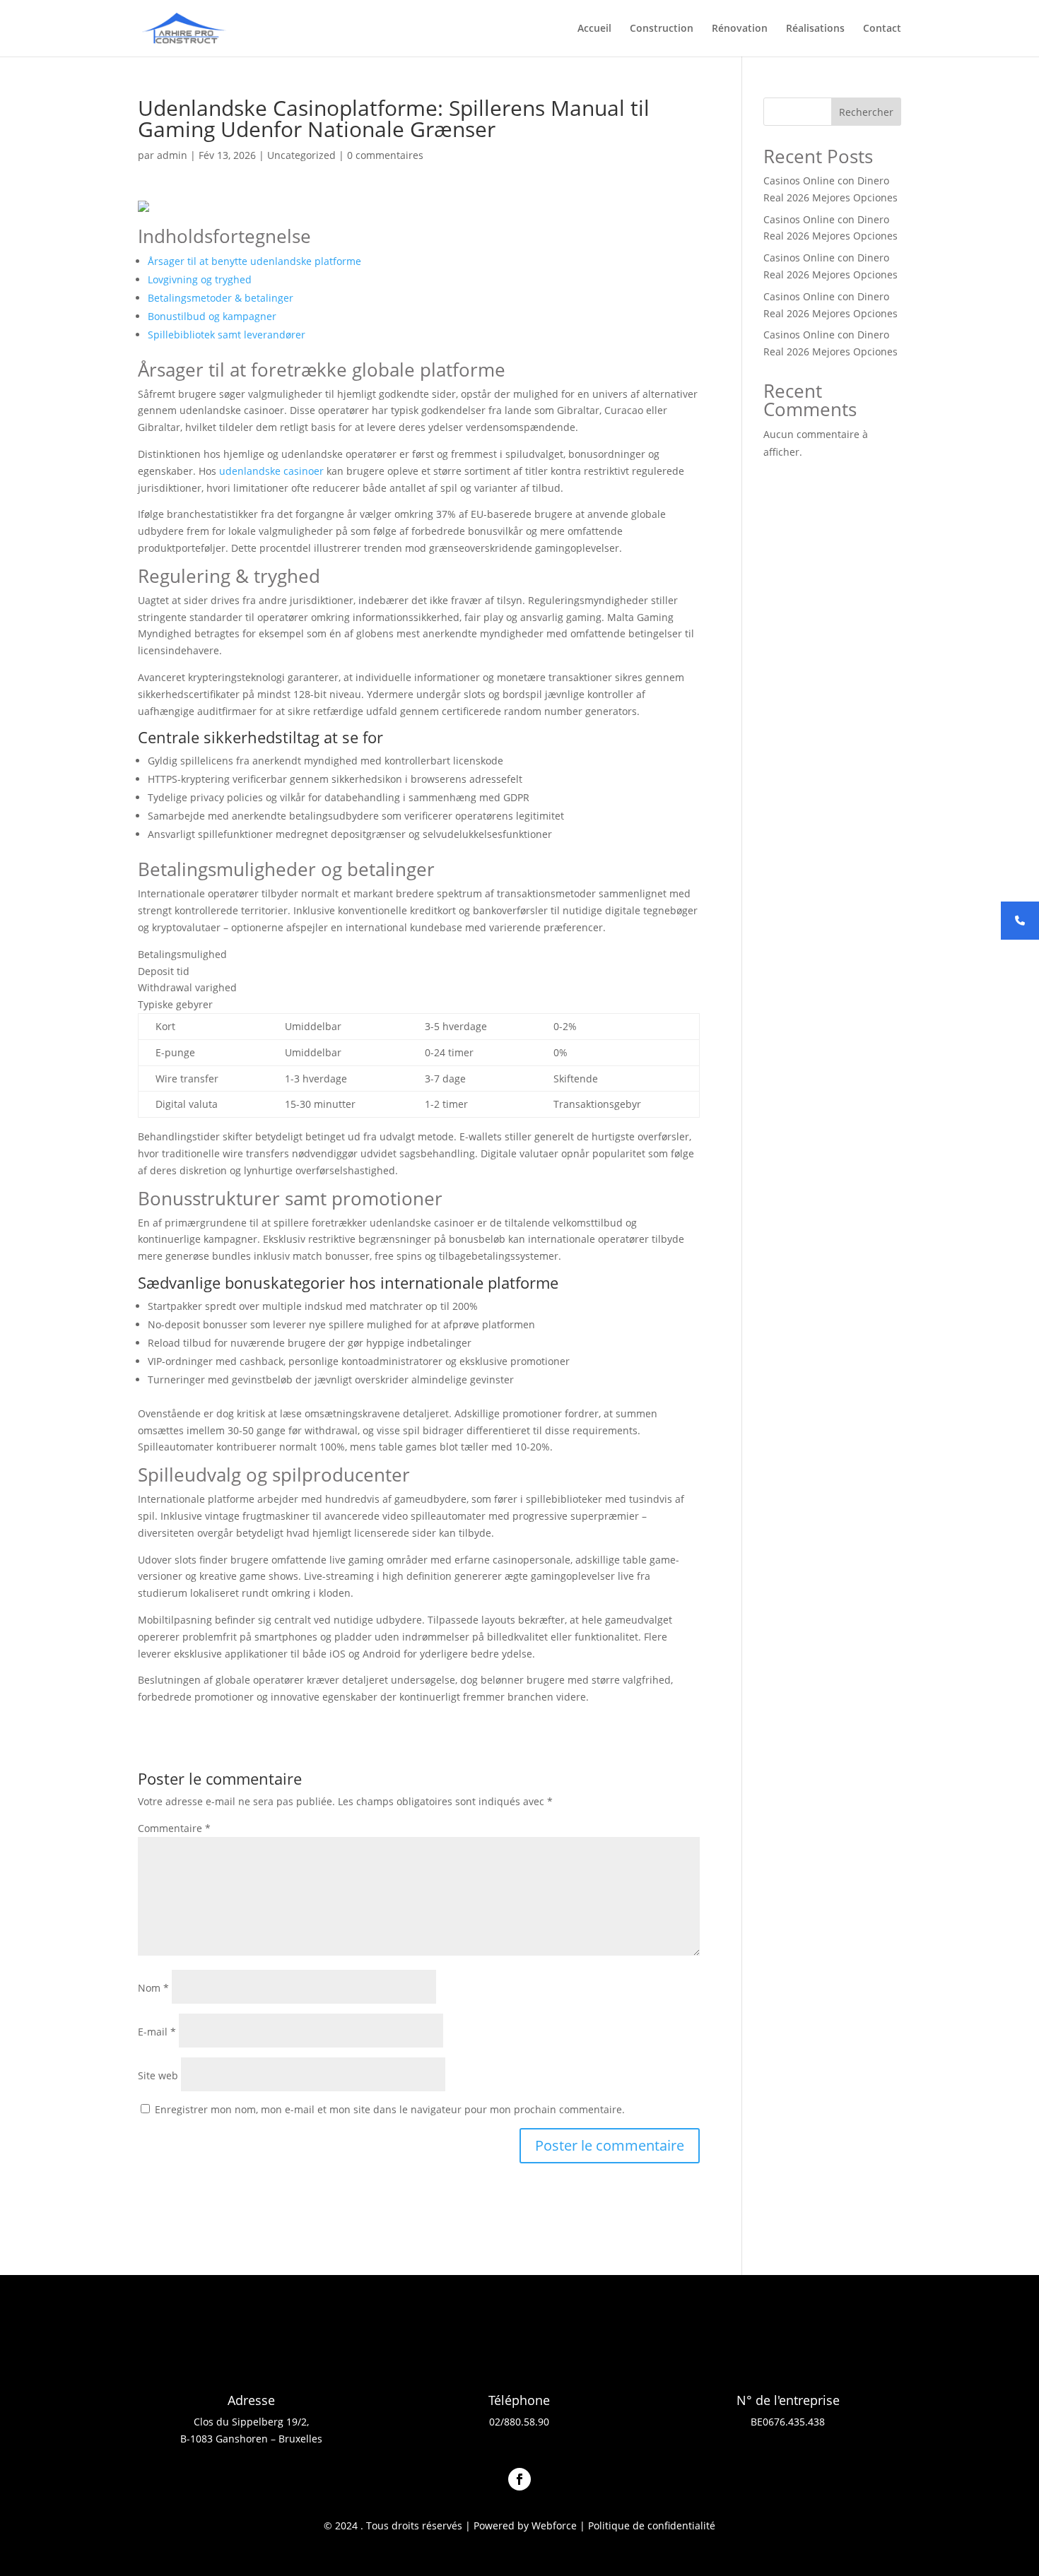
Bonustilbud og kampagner (212, 316)
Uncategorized (301, 155)
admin (172, 155)
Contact (882, 29)
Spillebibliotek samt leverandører (227, 335)
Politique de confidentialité (652, 2525)
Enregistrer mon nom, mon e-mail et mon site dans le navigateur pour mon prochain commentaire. (390, 2109)
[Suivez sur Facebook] (519, 2479)
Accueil (594, 29)
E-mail (157, 2032)
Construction (662, 29)
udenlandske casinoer (271, 471)
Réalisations (815, 29)
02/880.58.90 (519, 2422)
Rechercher (866, 112)
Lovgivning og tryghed (200, 279)
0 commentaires (385, 155)
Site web (158, 2075)
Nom (153, 1988)
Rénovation (740, 29)
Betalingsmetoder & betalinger (221, 298)
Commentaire (174, 1828)
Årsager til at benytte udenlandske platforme (254, 261)
